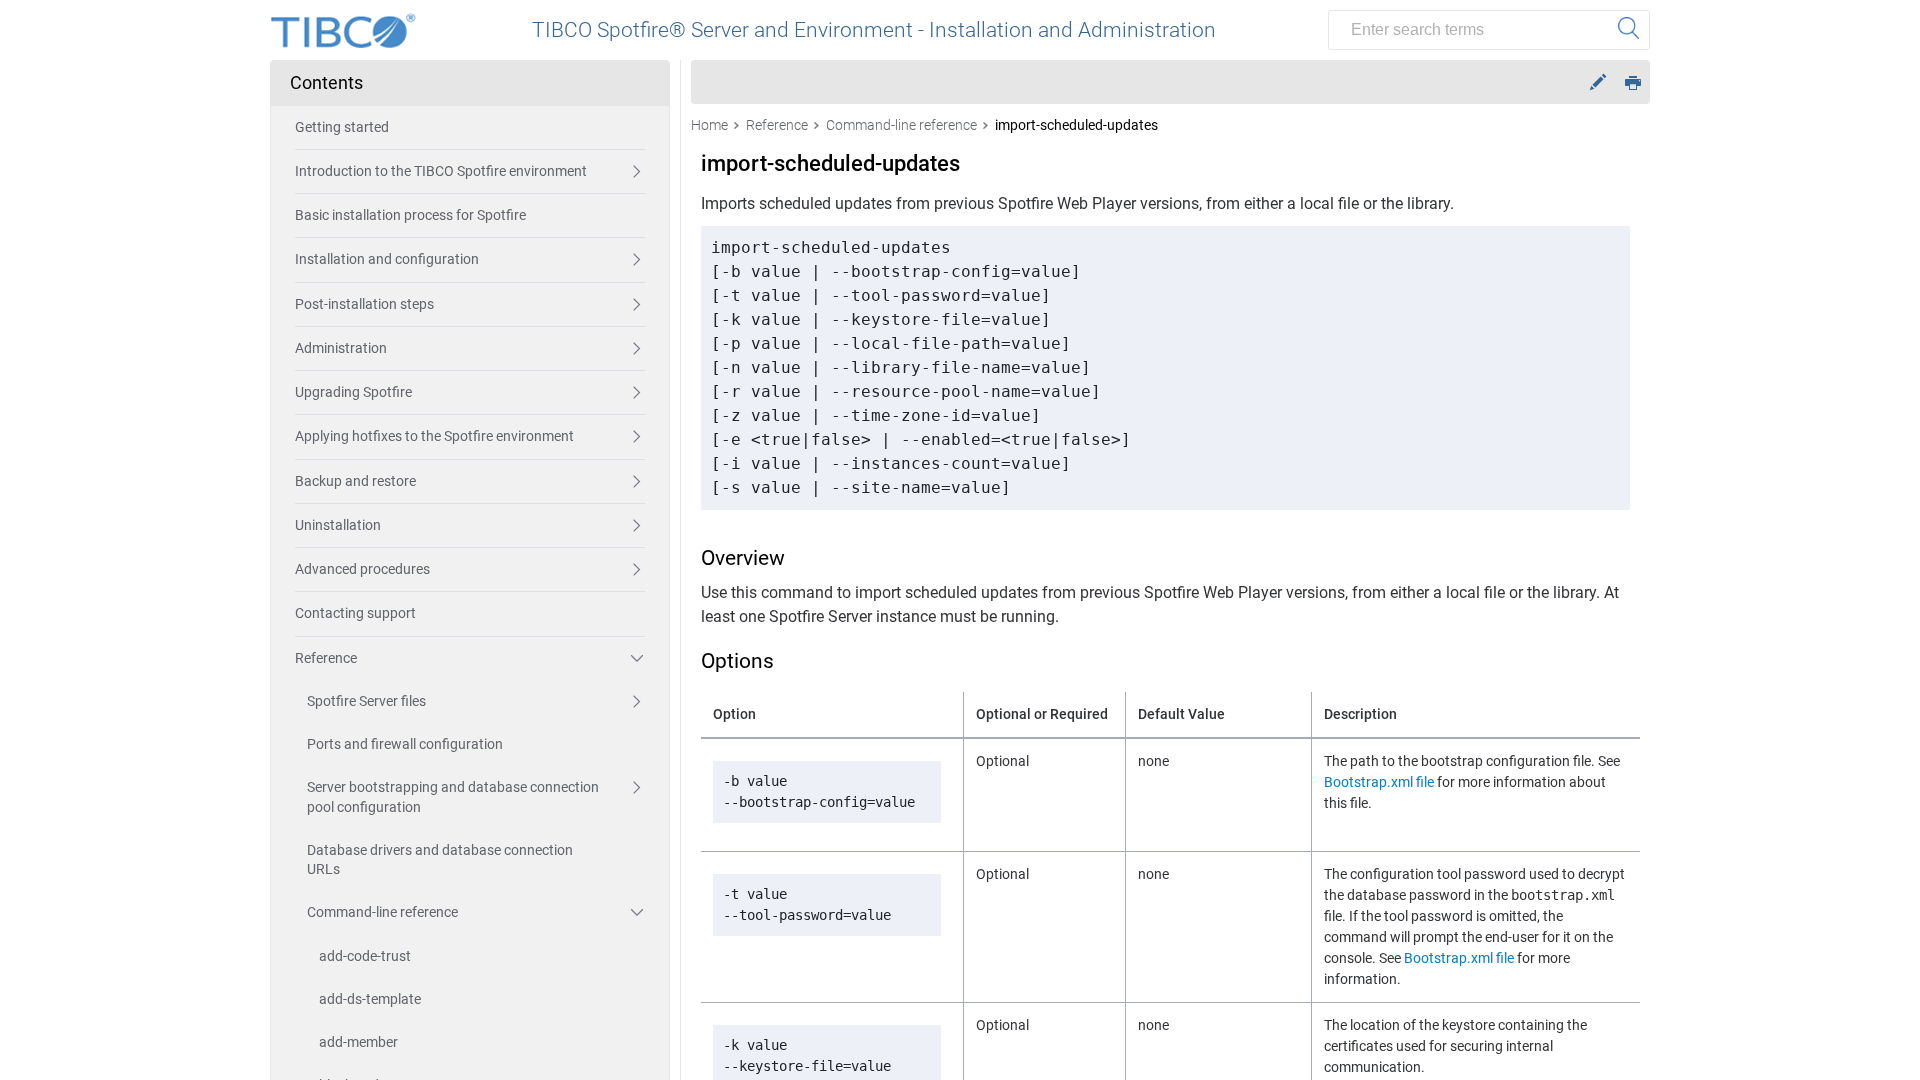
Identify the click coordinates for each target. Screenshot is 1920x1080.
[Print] (1633, 81)
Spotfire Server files (366, 701)
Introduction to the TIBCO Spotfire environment (441, 171)
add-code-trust (365, 956)
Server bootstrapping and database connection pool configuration (453, 796)
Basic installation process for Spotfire (410, 215)
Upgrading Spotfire (353, 392)
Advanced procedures (362, 569)
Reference (326, 658)
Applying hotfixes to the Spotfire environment (434, 436)
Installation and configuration (387, 259)
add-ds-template (370, 999)
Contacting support (355, 613)
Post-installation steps (364, 304)
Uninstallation (338, 525)
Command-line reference (382, 912)
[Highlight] (1598, 82)
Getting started (342, 127)
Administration (341, 348)
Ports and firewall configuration (405, 744)
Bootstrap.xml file (1379, 782)
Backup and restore (355, 481)
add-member (358, 1042)
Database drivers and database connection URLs (440, 859)
